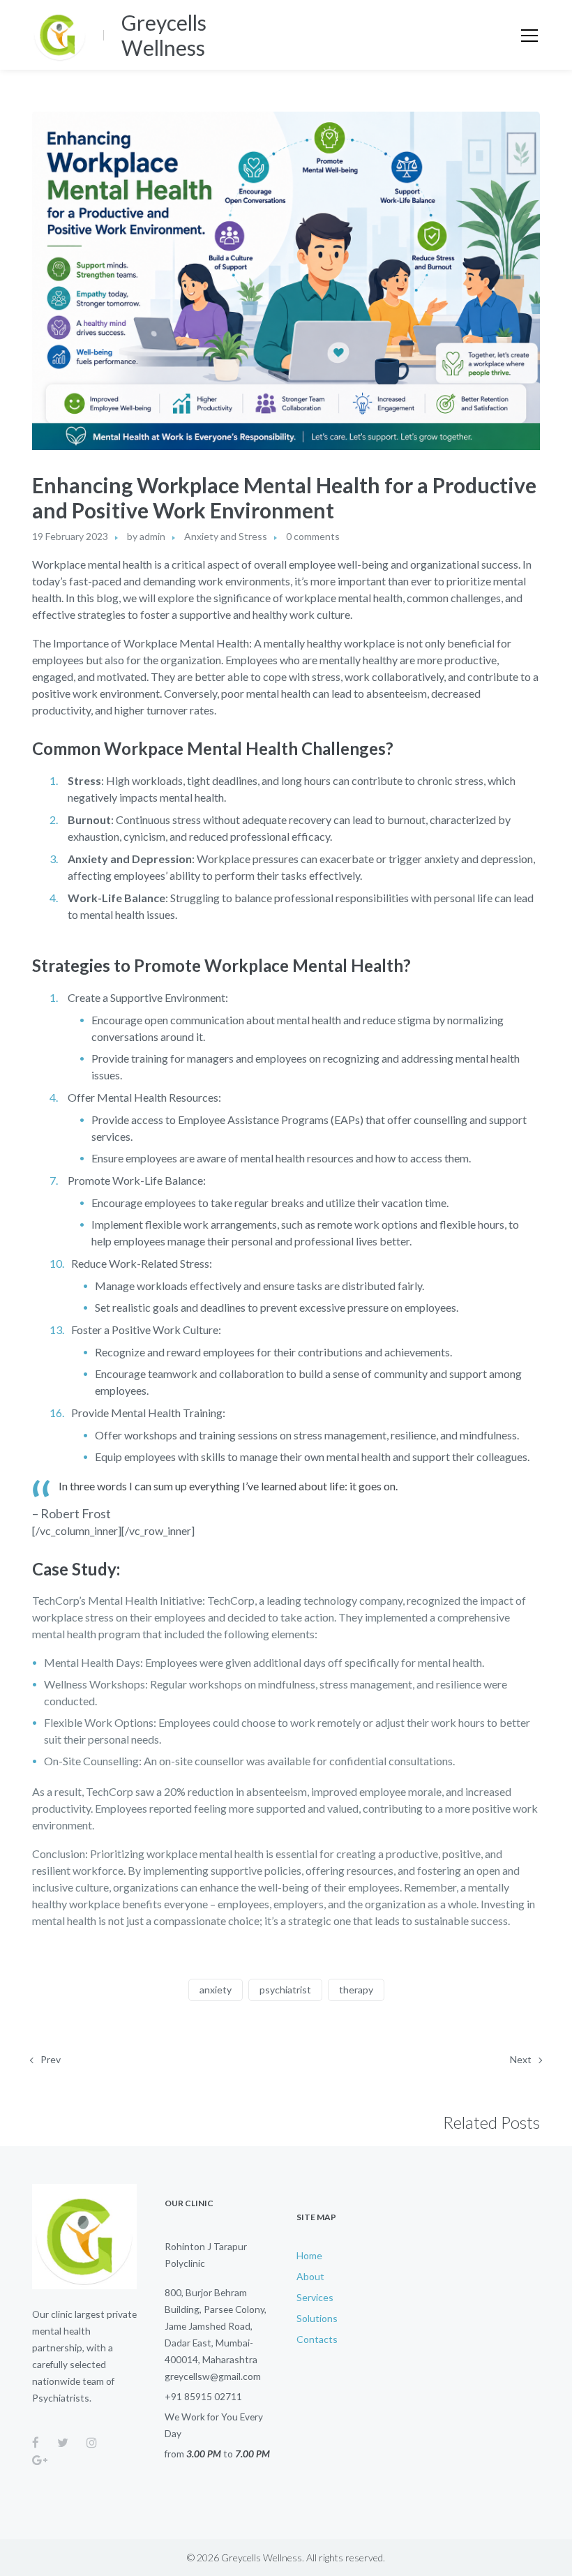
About (310, 2276)
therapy (356, 1990)
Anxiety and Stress (226, 536)
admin (152, 536)
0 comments (313, 536)
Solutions (317, 2318)
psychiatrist (285, 1990)
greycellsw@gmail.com (213, 2376)
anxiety (216, 1990)
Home (309, 2255)
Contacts (317, 2339)
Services (315, 2297)
